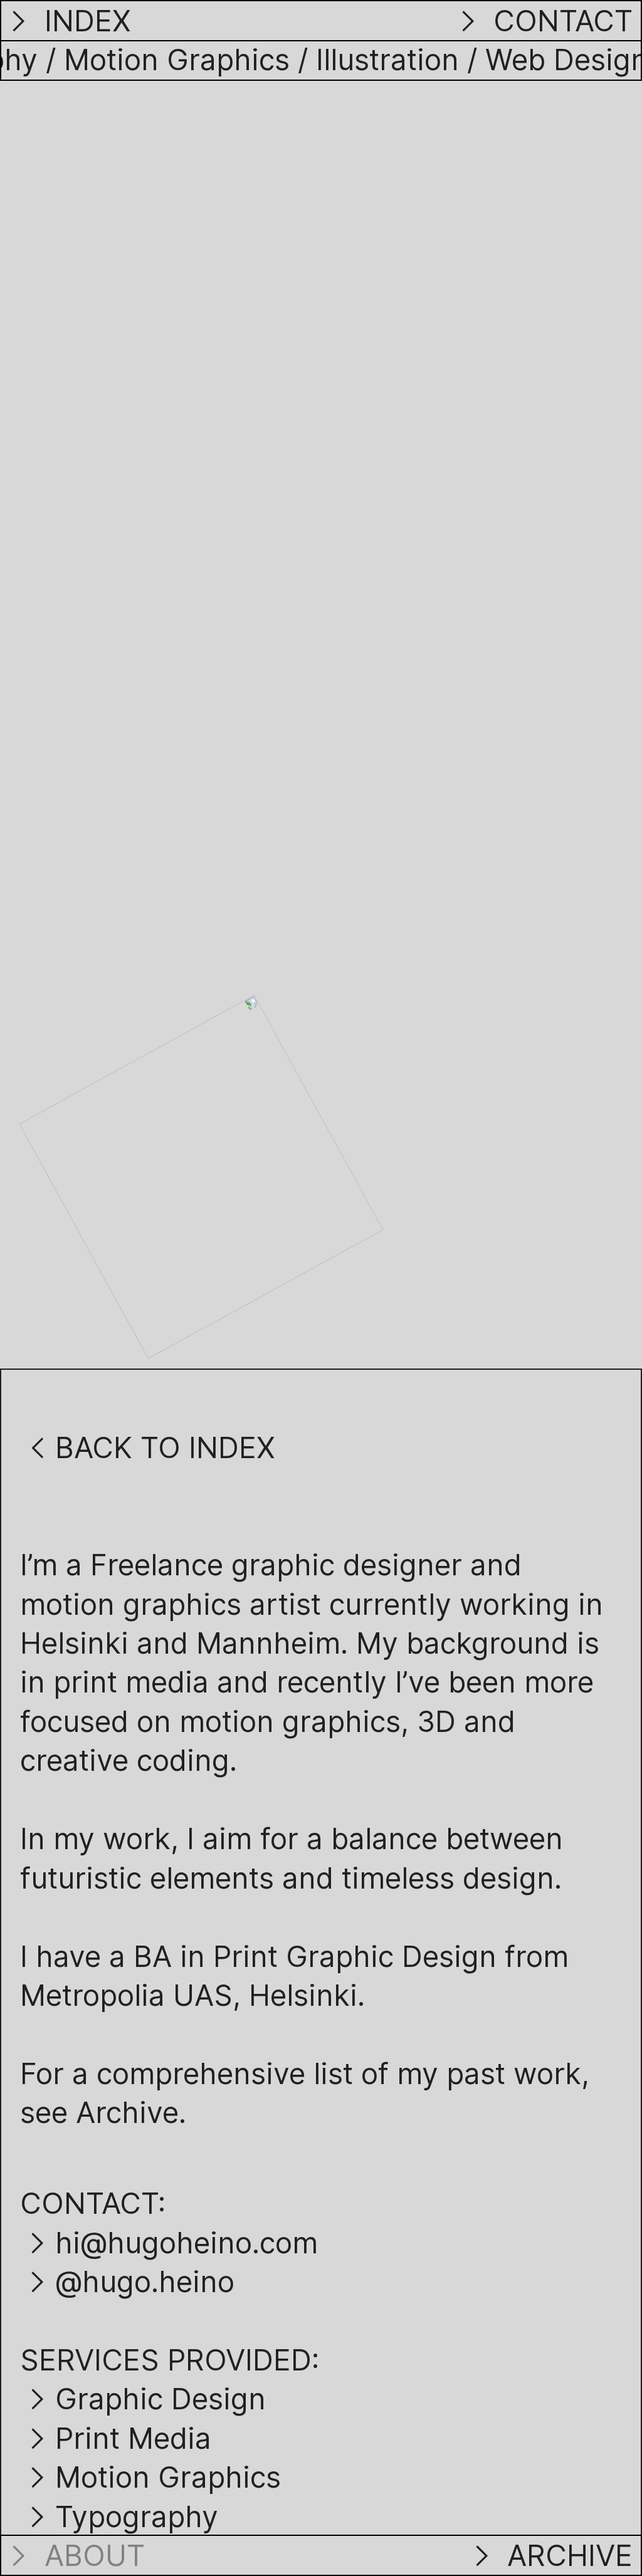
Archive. (131, 2112)
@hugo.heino (145, 2281)
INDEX (84, 21)
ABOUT (91, 2555)
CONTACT (559, 21)
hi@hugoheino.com (187, 2243)
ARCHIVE (566, 2555)
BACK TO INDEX (165, 1447)
